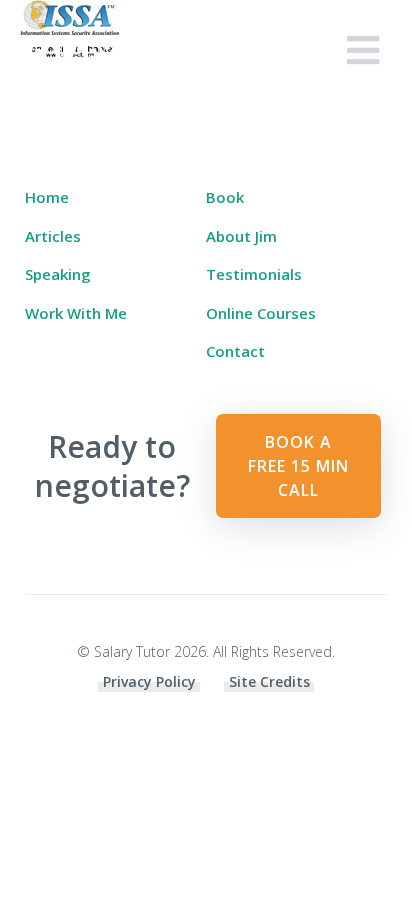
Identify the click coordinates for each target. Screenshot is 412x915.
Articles (53, 236)
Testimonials (254, 274)
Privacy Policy (149, 681)
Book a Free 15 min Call (298, 466)
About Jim (241, 236)
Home (47, 197)
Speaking (58, 274)
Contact (235, 351)
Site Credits (269, 681)
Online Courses (261, 313)
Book (225, 197)
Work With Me (76, 313)
